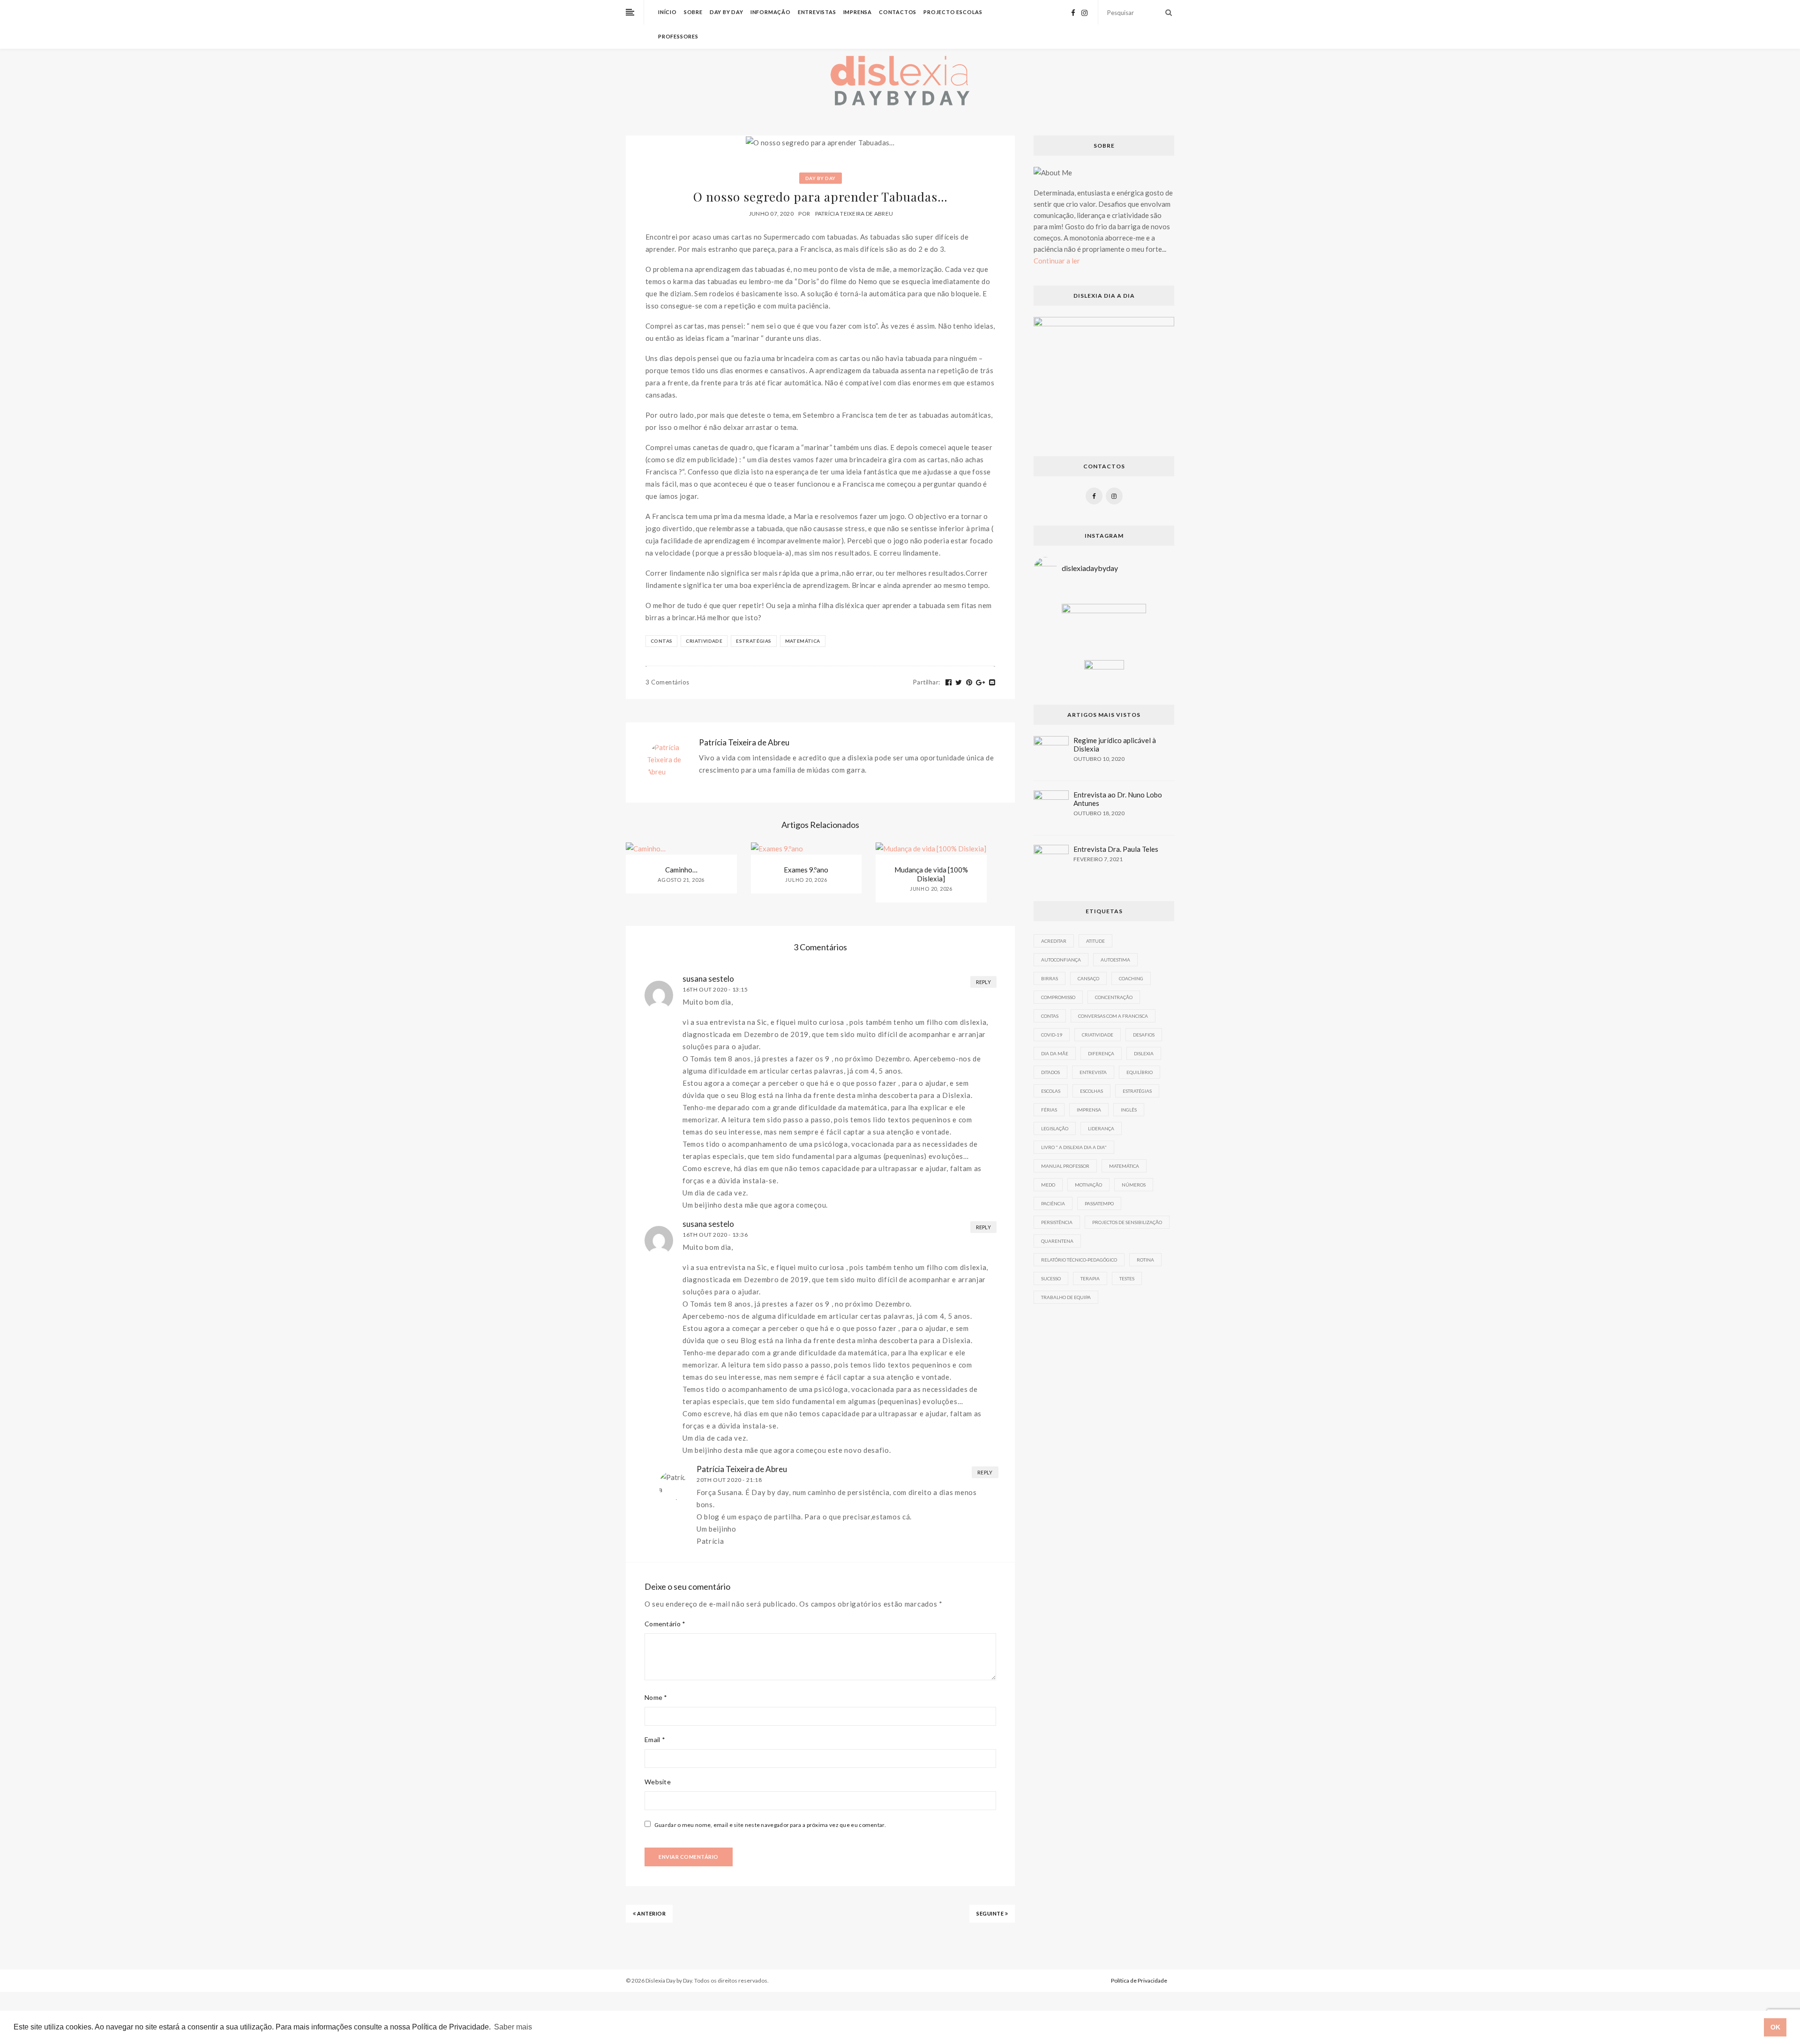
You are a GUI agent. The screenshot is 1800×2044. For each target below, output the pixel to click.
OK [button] (1775, 2027)
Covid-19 (1052, 1035)
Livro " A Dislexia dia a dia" (1074, 1147)
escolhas (1091, 1091)
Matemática (803, 641)
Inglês (1129, 1110)
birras (1050, 978)
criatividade (704, 641)
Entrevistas (817, 12)
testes (1127, 1278)
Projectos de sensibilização (1127, 1222)
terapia (1090, 1278)
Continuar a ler (1057, 261)
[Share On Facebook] (949, 683)
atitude (1095, 941)
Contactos (898, 12)
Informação (771, 12)
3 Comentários (667, 682)
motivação (1088, 1185)
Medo (1048, 1185)
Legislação (1055, 1128)
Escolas (1051, 1091)
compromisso (1058, 997)
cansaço (1088, 978)
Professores (678, 36)
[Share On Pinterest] (969, 683)
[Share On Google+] (981, 683)
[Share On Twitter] (959, 683)
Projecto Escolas (953, 12)
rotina (1145, 1260)
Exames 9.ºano (806, 870)
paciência (1053, 1203)
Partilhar (927, 682)
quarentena (1057, 1241)
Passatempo (1099, 1203)
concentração (1114, 997)
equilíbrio (1140, 1072)
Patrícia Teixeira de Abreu (854, 214)
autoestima (1115, 960)
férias (1049, 1110)
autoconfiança (1061, 960)
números (1134, 1185)
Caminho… (681, 870)
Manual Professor (1065, 1166)
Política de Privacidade (1139, 1980)
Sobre (693, 12)
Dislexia (1144, 1053)
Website (658, 1782)
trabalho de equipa (1066, 1297)
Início (667, 12)
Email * (655, 1740)
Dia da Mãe (1055, 1053)
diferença (1101, 1053)
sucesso (1051, 1278)
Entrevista (1093, 1072)
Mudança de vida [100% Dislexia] (931, 874)
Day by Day (727, 12)
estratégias (754, 641)
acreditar (1054, 941)
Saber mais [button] (513, 2027)
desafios (1144, 1035)
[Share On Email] (992, 683)
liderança (1101, 1128)
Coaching (1131, 978)
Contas (661, 641)
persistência (1057, 1222)
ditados (1050, 1072)
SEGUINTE (991, 1913)
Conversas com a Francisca (1113, 1016)
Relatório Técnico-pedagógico (1079, 1260)
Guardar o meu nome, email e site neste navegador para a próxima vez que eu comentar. (770, 1825)
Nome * (656, 1697)
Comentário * (665, 1624)
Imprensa (858, 12)
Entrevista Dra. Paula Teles (1116, 849)
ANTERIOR (651, 1913)
